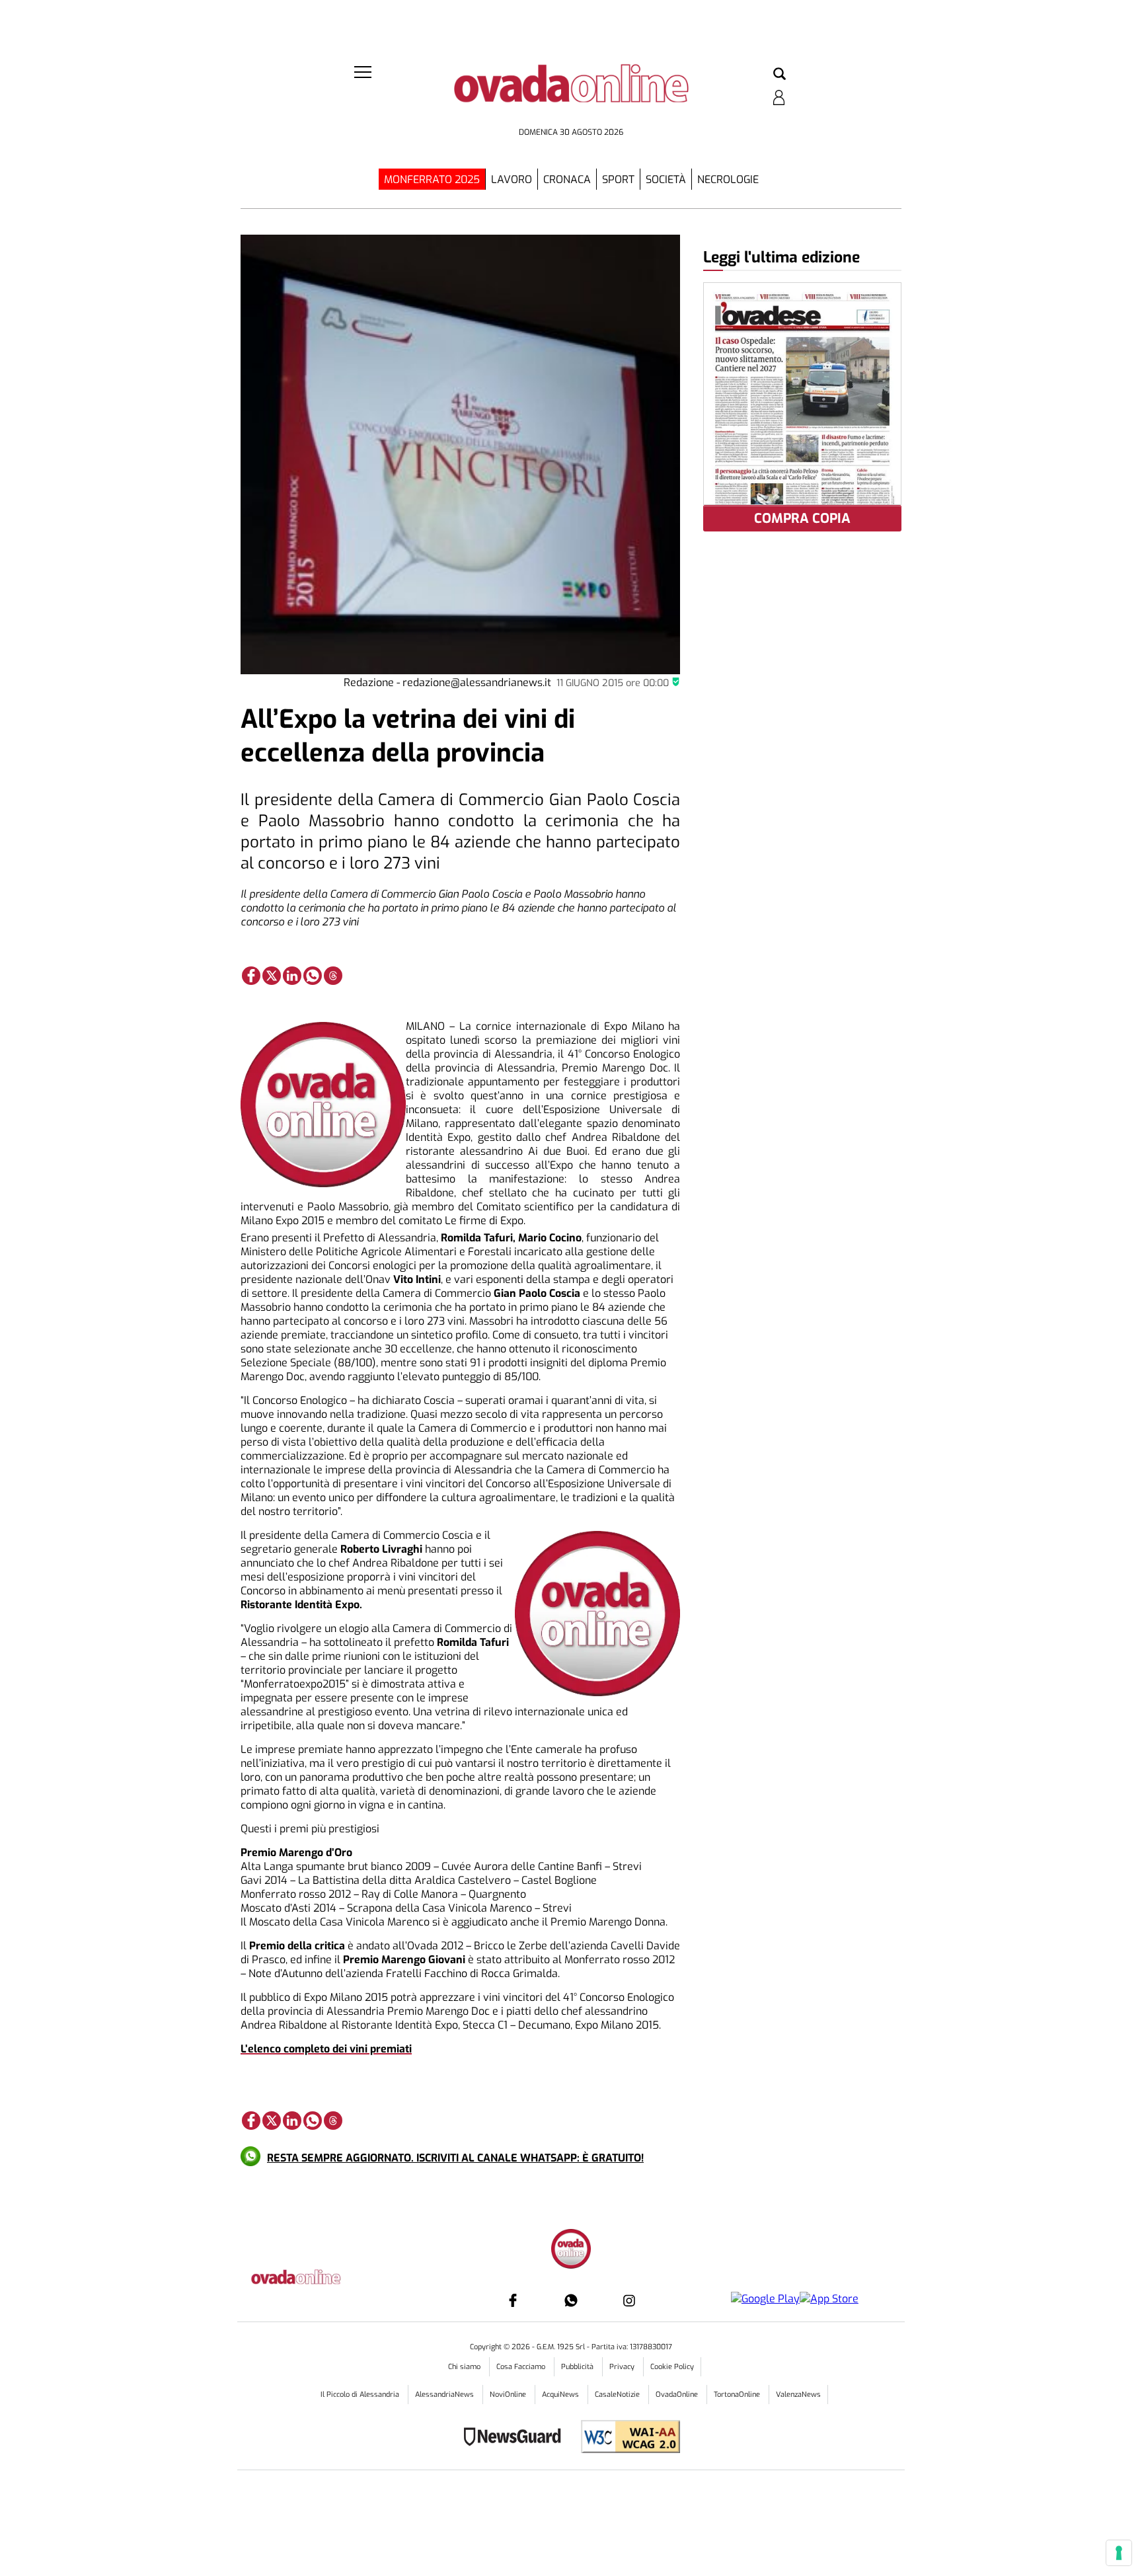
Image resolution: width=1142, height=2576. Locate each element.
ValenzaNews (798, 2395)
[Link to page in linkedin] (292, 976)
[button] (780, 75)
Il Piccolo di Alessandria (361, 2395)
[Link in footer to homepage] (571, 2250)
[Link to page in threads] (333, 976)
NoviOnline (509, 2395)
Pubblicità (578, 2367)
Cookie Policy (672, 2367)
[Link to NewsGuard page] (516, 2438)
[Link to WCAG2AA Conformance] (626, 2438)
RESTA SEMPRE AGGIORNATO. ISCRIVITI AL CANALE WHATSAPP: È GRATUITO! (455, 2158)
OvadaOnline (678, 2395)
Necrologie (728, 179)
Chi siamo (465, 2367)
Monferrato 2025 (432, 179)
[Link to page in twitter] (272, 976)
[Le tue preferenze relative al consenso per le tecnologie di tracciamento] (1119, 2553)
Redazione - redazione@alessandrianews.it (447, 683)
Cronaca (567, 179)
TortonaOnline (738, 2395)
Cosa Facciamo (522, 2367)
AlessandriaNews (445, 2395)
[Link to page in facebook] (251, 976)
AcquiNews (561, 2395)
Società (666, 179)
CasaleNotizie (618, 2395)
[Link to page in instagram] (629, 2300)
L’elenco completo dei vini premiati (326, 2049)
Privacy (623, 2367)
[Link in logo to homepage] (571, 93)
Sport (618, 179)
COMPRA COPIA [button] (802, 519)
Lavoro (512, 179)
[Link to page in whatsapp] (313, 976)
